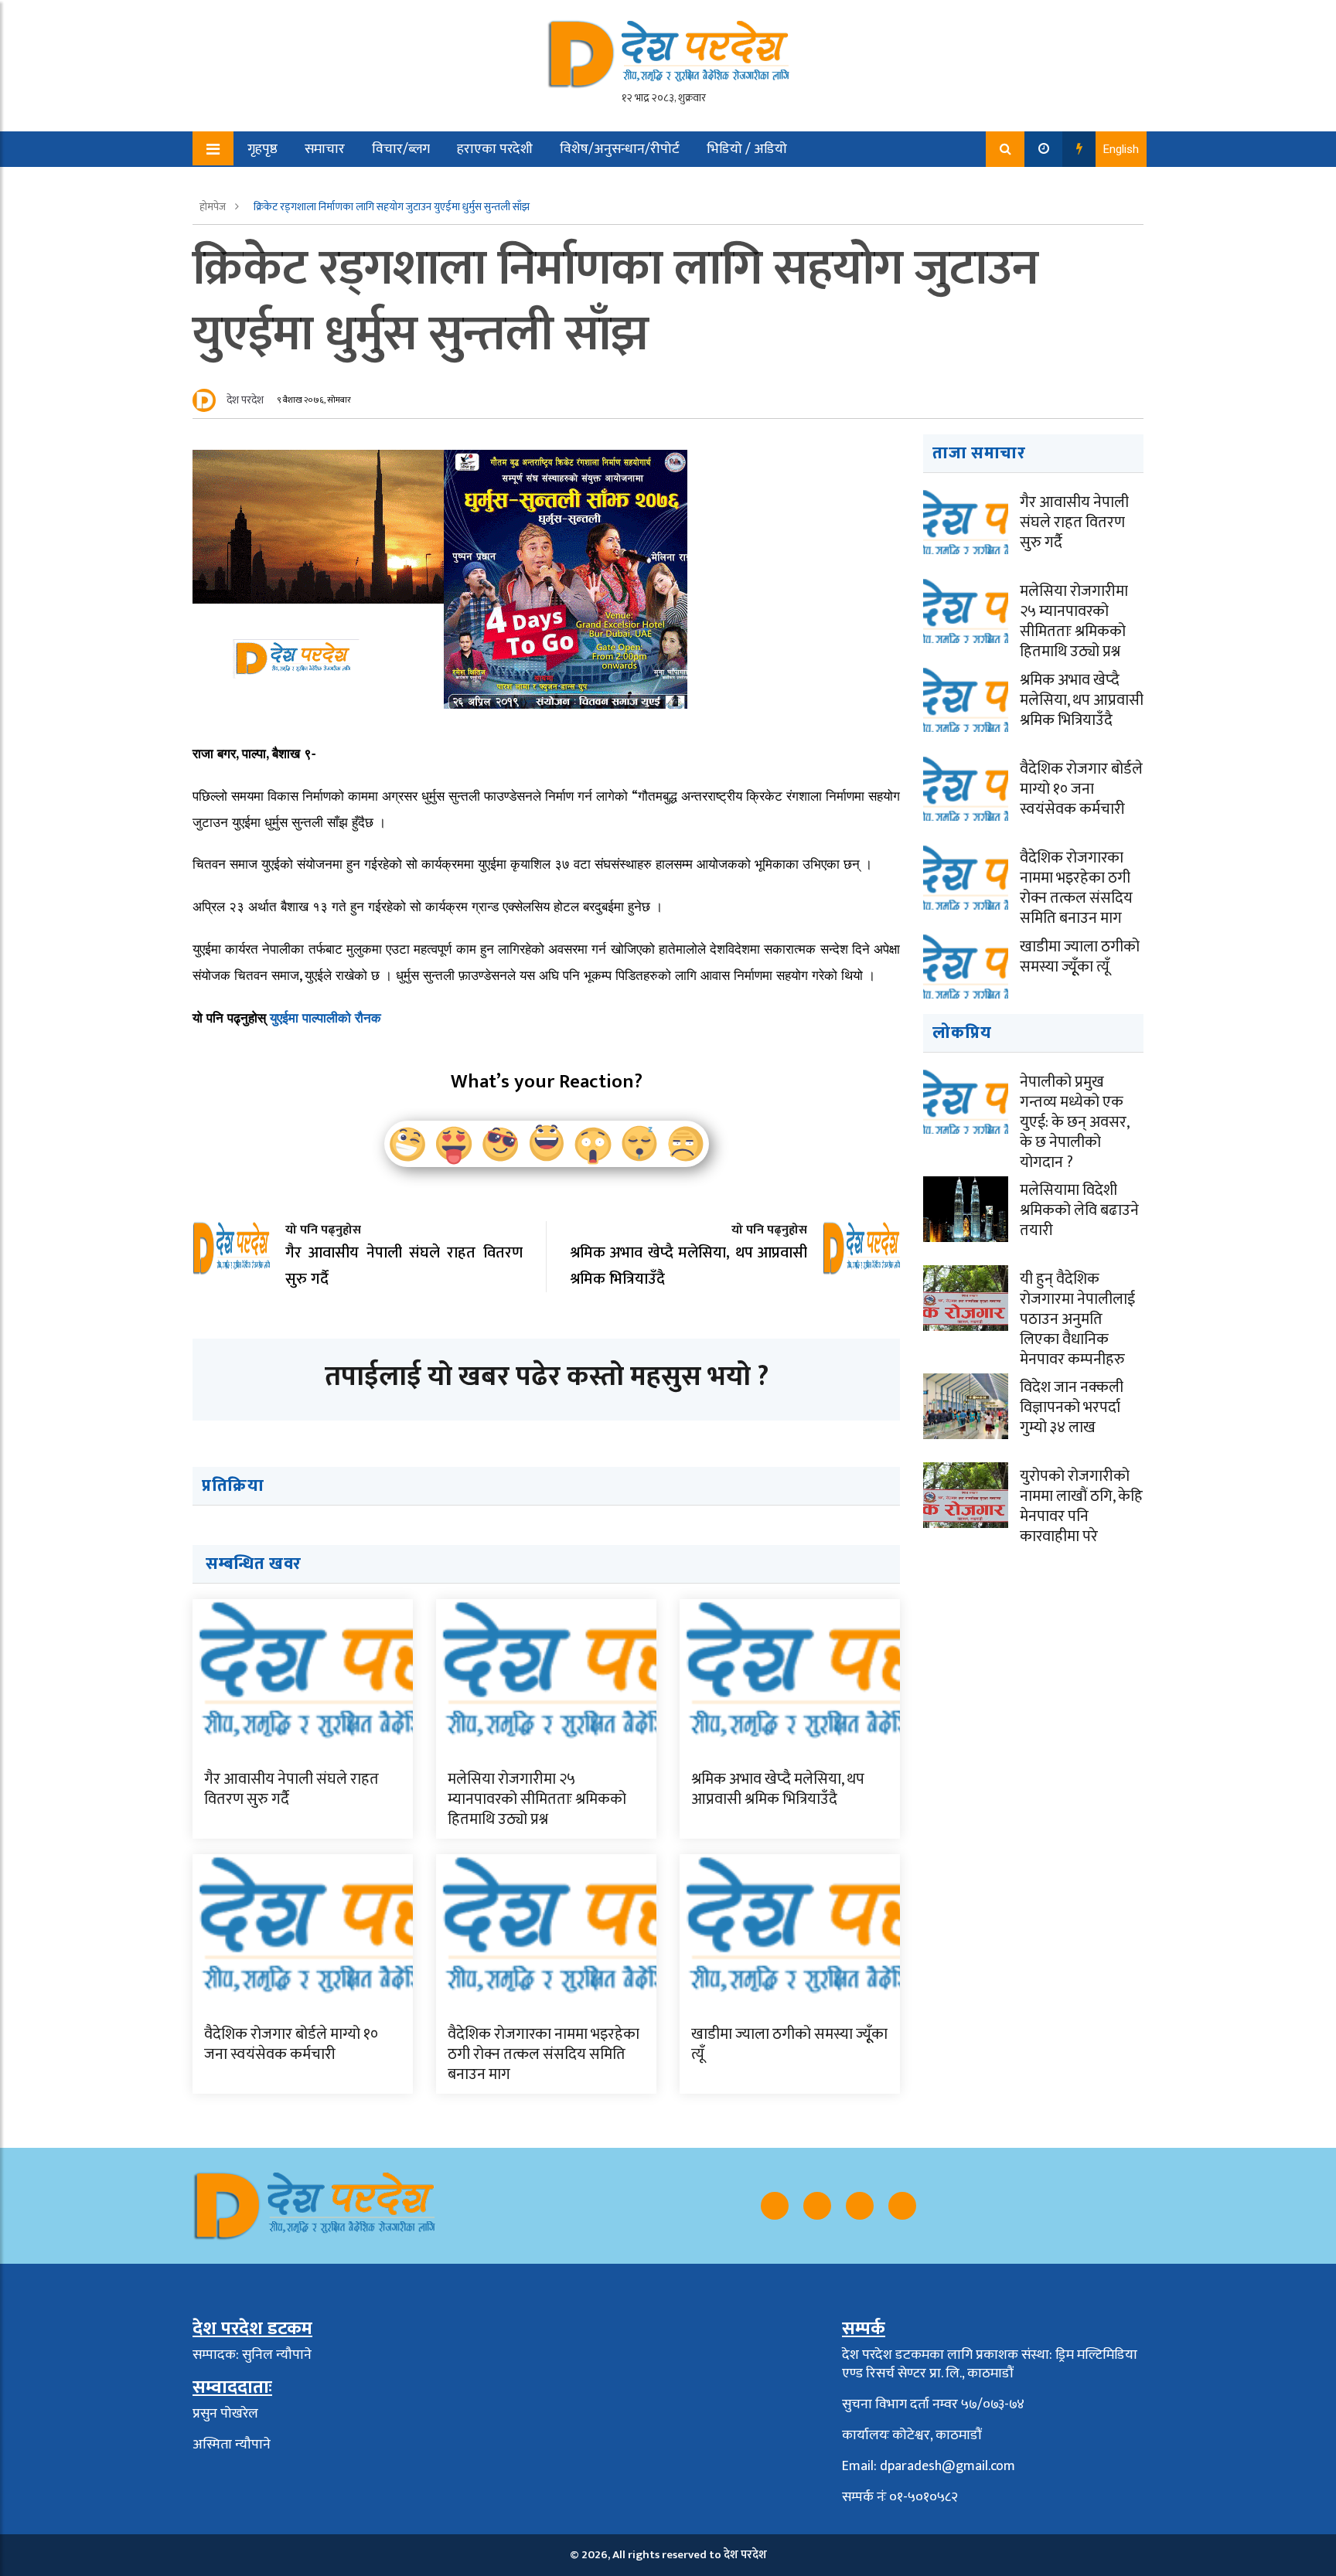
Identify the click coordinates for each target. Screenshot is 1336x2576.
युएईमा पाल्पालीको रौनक (325, 1017)
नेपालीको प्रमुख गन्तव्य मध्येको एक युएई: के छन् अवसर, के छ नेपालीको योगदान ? (1074, 1122)
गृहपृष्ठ (262, 149)
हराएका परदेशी (495, 149)
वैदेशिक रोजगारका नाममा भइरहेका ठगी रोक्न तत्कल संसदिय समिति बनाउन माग (544, 2054)
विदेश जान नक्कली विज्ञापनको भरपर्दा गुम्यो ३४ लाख (1072, 1407)
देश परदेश (245, 400)
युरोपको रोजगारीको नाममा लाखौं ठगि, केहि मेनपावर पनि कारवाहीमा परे (1081, 1506)
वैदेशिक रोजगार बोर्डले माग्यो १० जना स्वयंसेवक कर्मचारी (291, 2044)
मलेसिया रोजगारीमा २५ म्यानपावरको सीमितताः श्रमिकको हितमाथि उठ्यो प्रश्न (537, 1799)
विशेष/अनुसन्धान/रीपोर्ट (620, 149)
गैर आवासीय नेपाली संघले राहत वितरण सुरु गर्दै (291, 1789)
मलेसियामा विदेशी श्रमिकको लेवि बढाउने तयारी (1079, 1210)
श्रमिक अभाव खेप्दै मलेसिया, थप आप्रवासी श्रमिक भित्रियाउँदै (778, 1789)
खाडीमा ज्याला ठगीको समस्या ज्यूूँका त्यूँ (789, 2044)
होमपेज (214, 207)
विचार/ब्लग (401, 149)
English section (281, 185)
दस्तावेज (372, 185)
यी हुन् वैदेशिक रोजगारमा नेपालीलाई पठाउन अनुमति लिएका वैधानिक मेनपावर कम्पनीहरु (1077, 1319)
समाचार (325, 149)
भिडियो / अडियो (747, 149)
